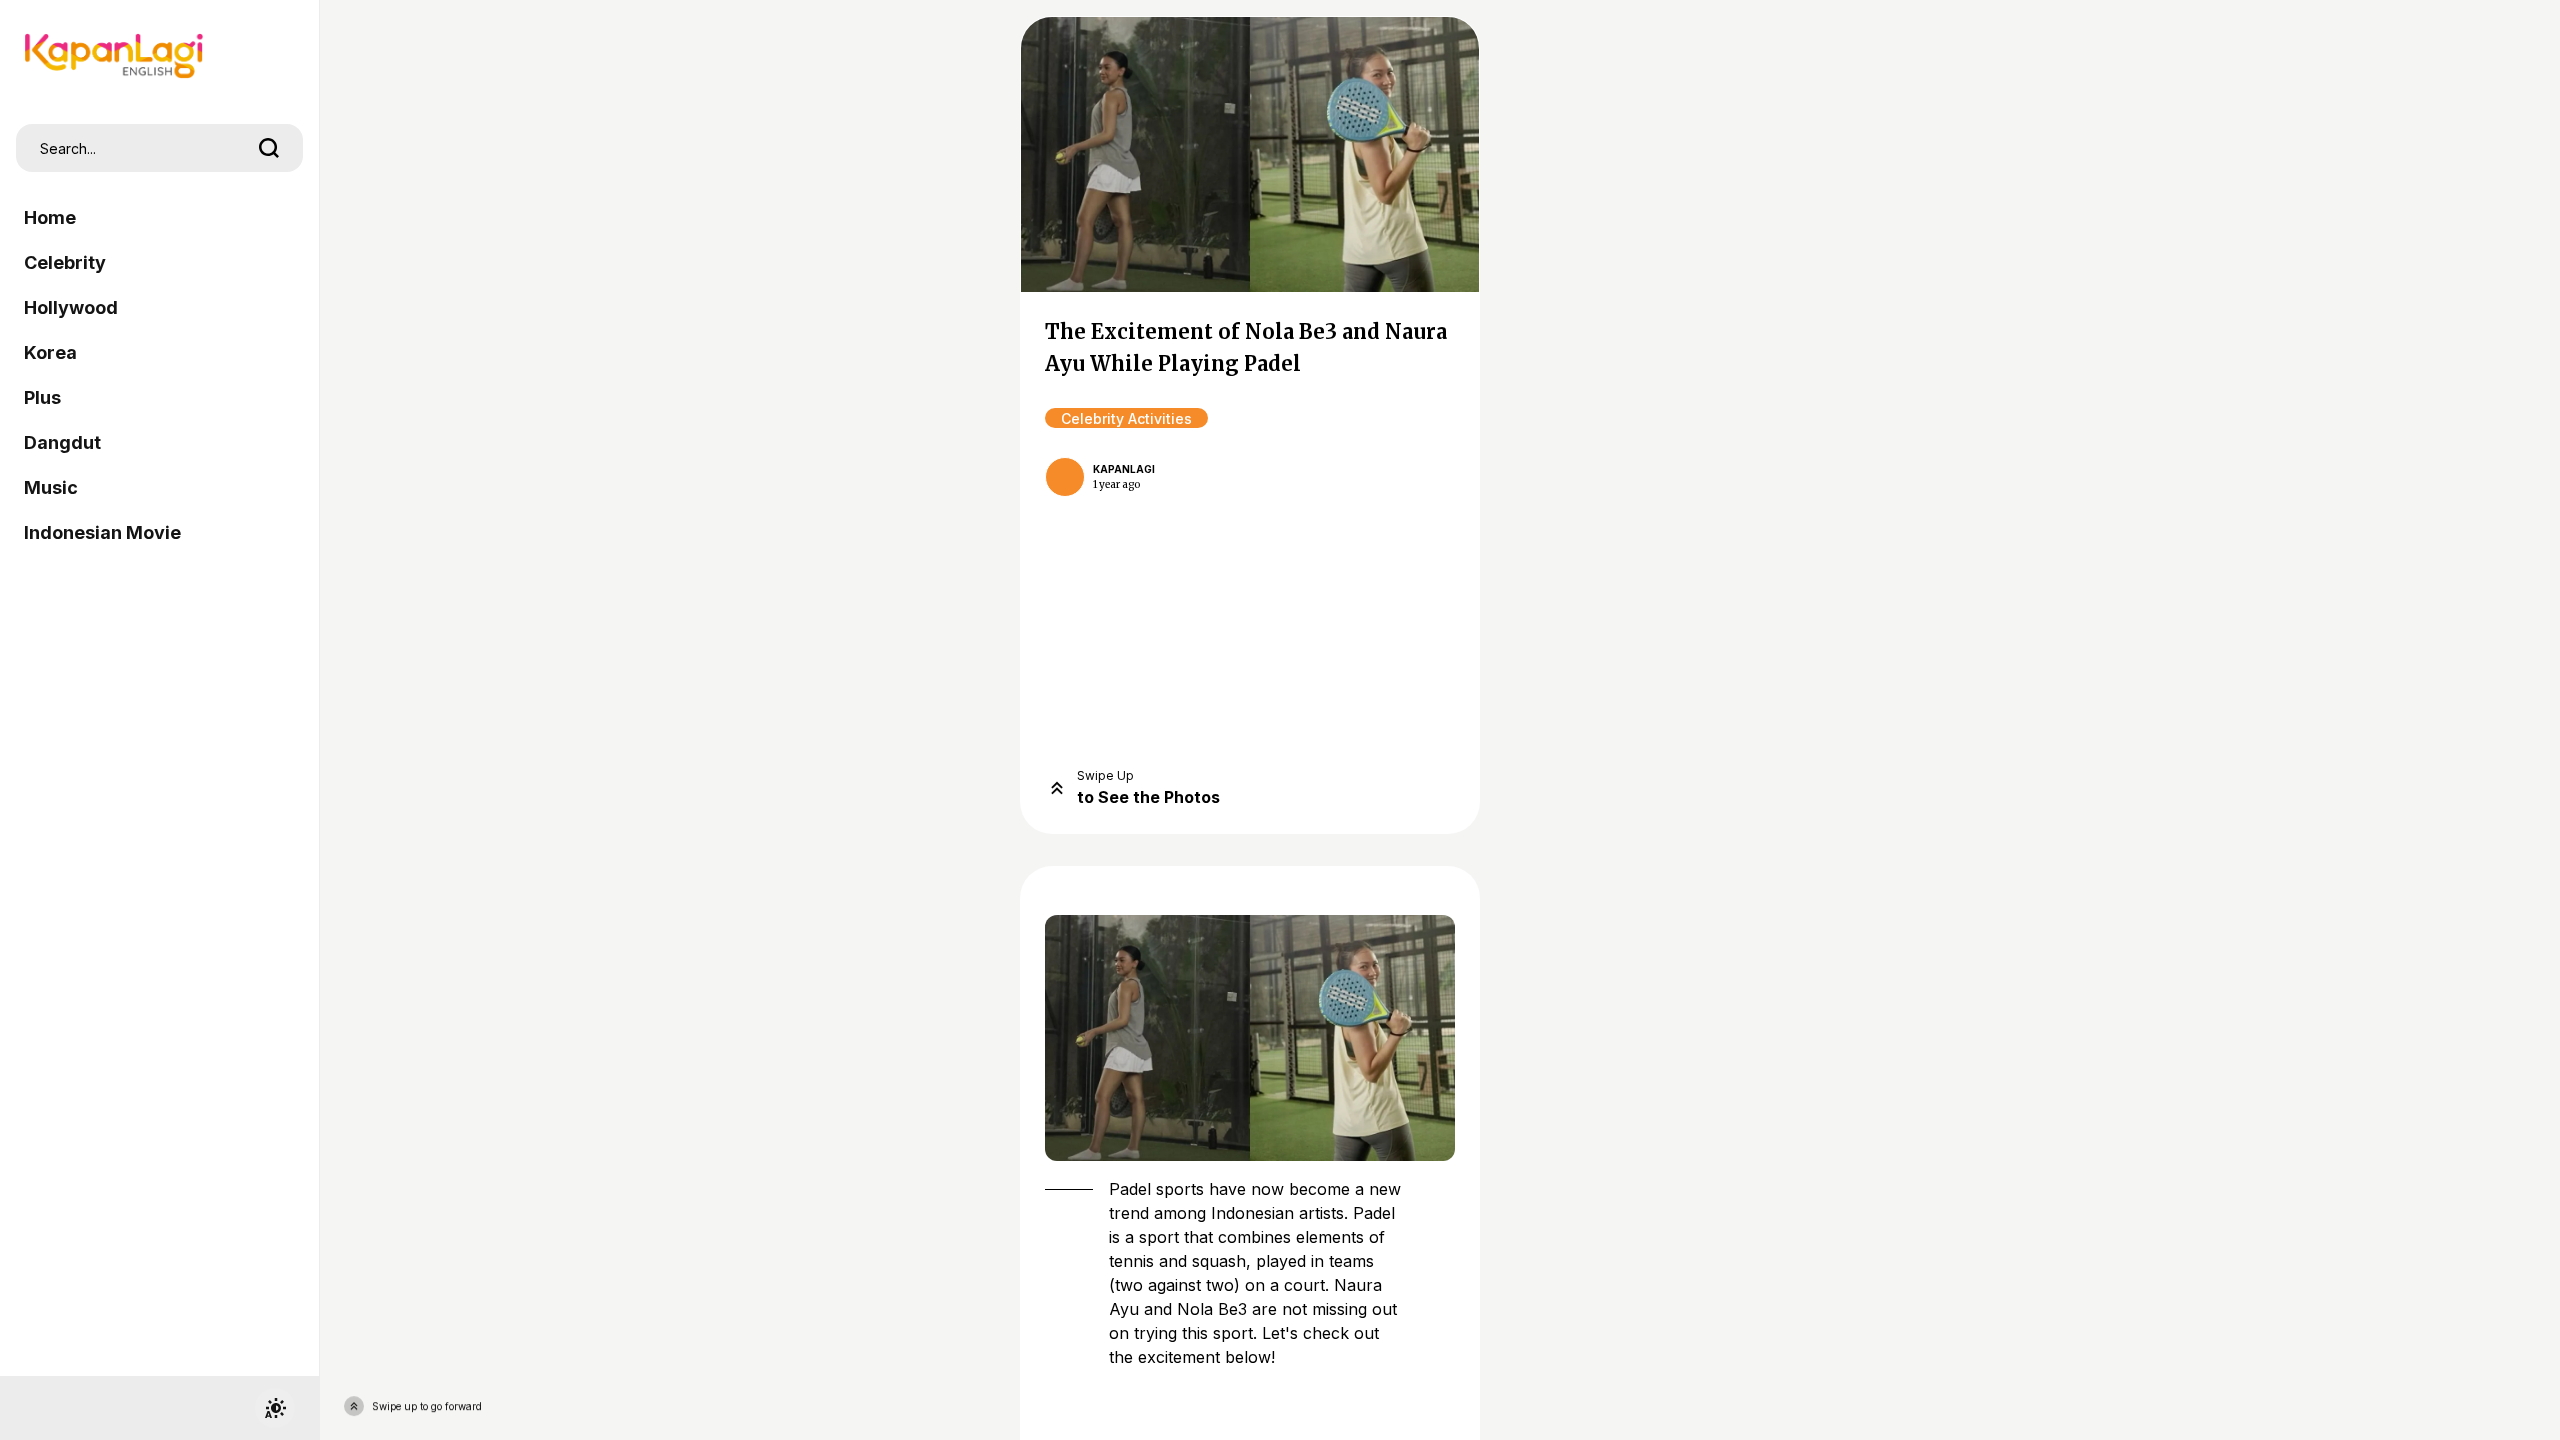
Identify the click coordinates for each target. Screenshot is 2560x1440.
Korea (50, 352)
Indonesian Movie (102, 532)
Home (50, 217)
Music (51, 487)
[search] (269, 148)
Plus (42, 397)
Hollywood (71, 307)
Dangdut (62, 442)
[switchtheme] (275, 1408)
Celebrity (65, 262)
